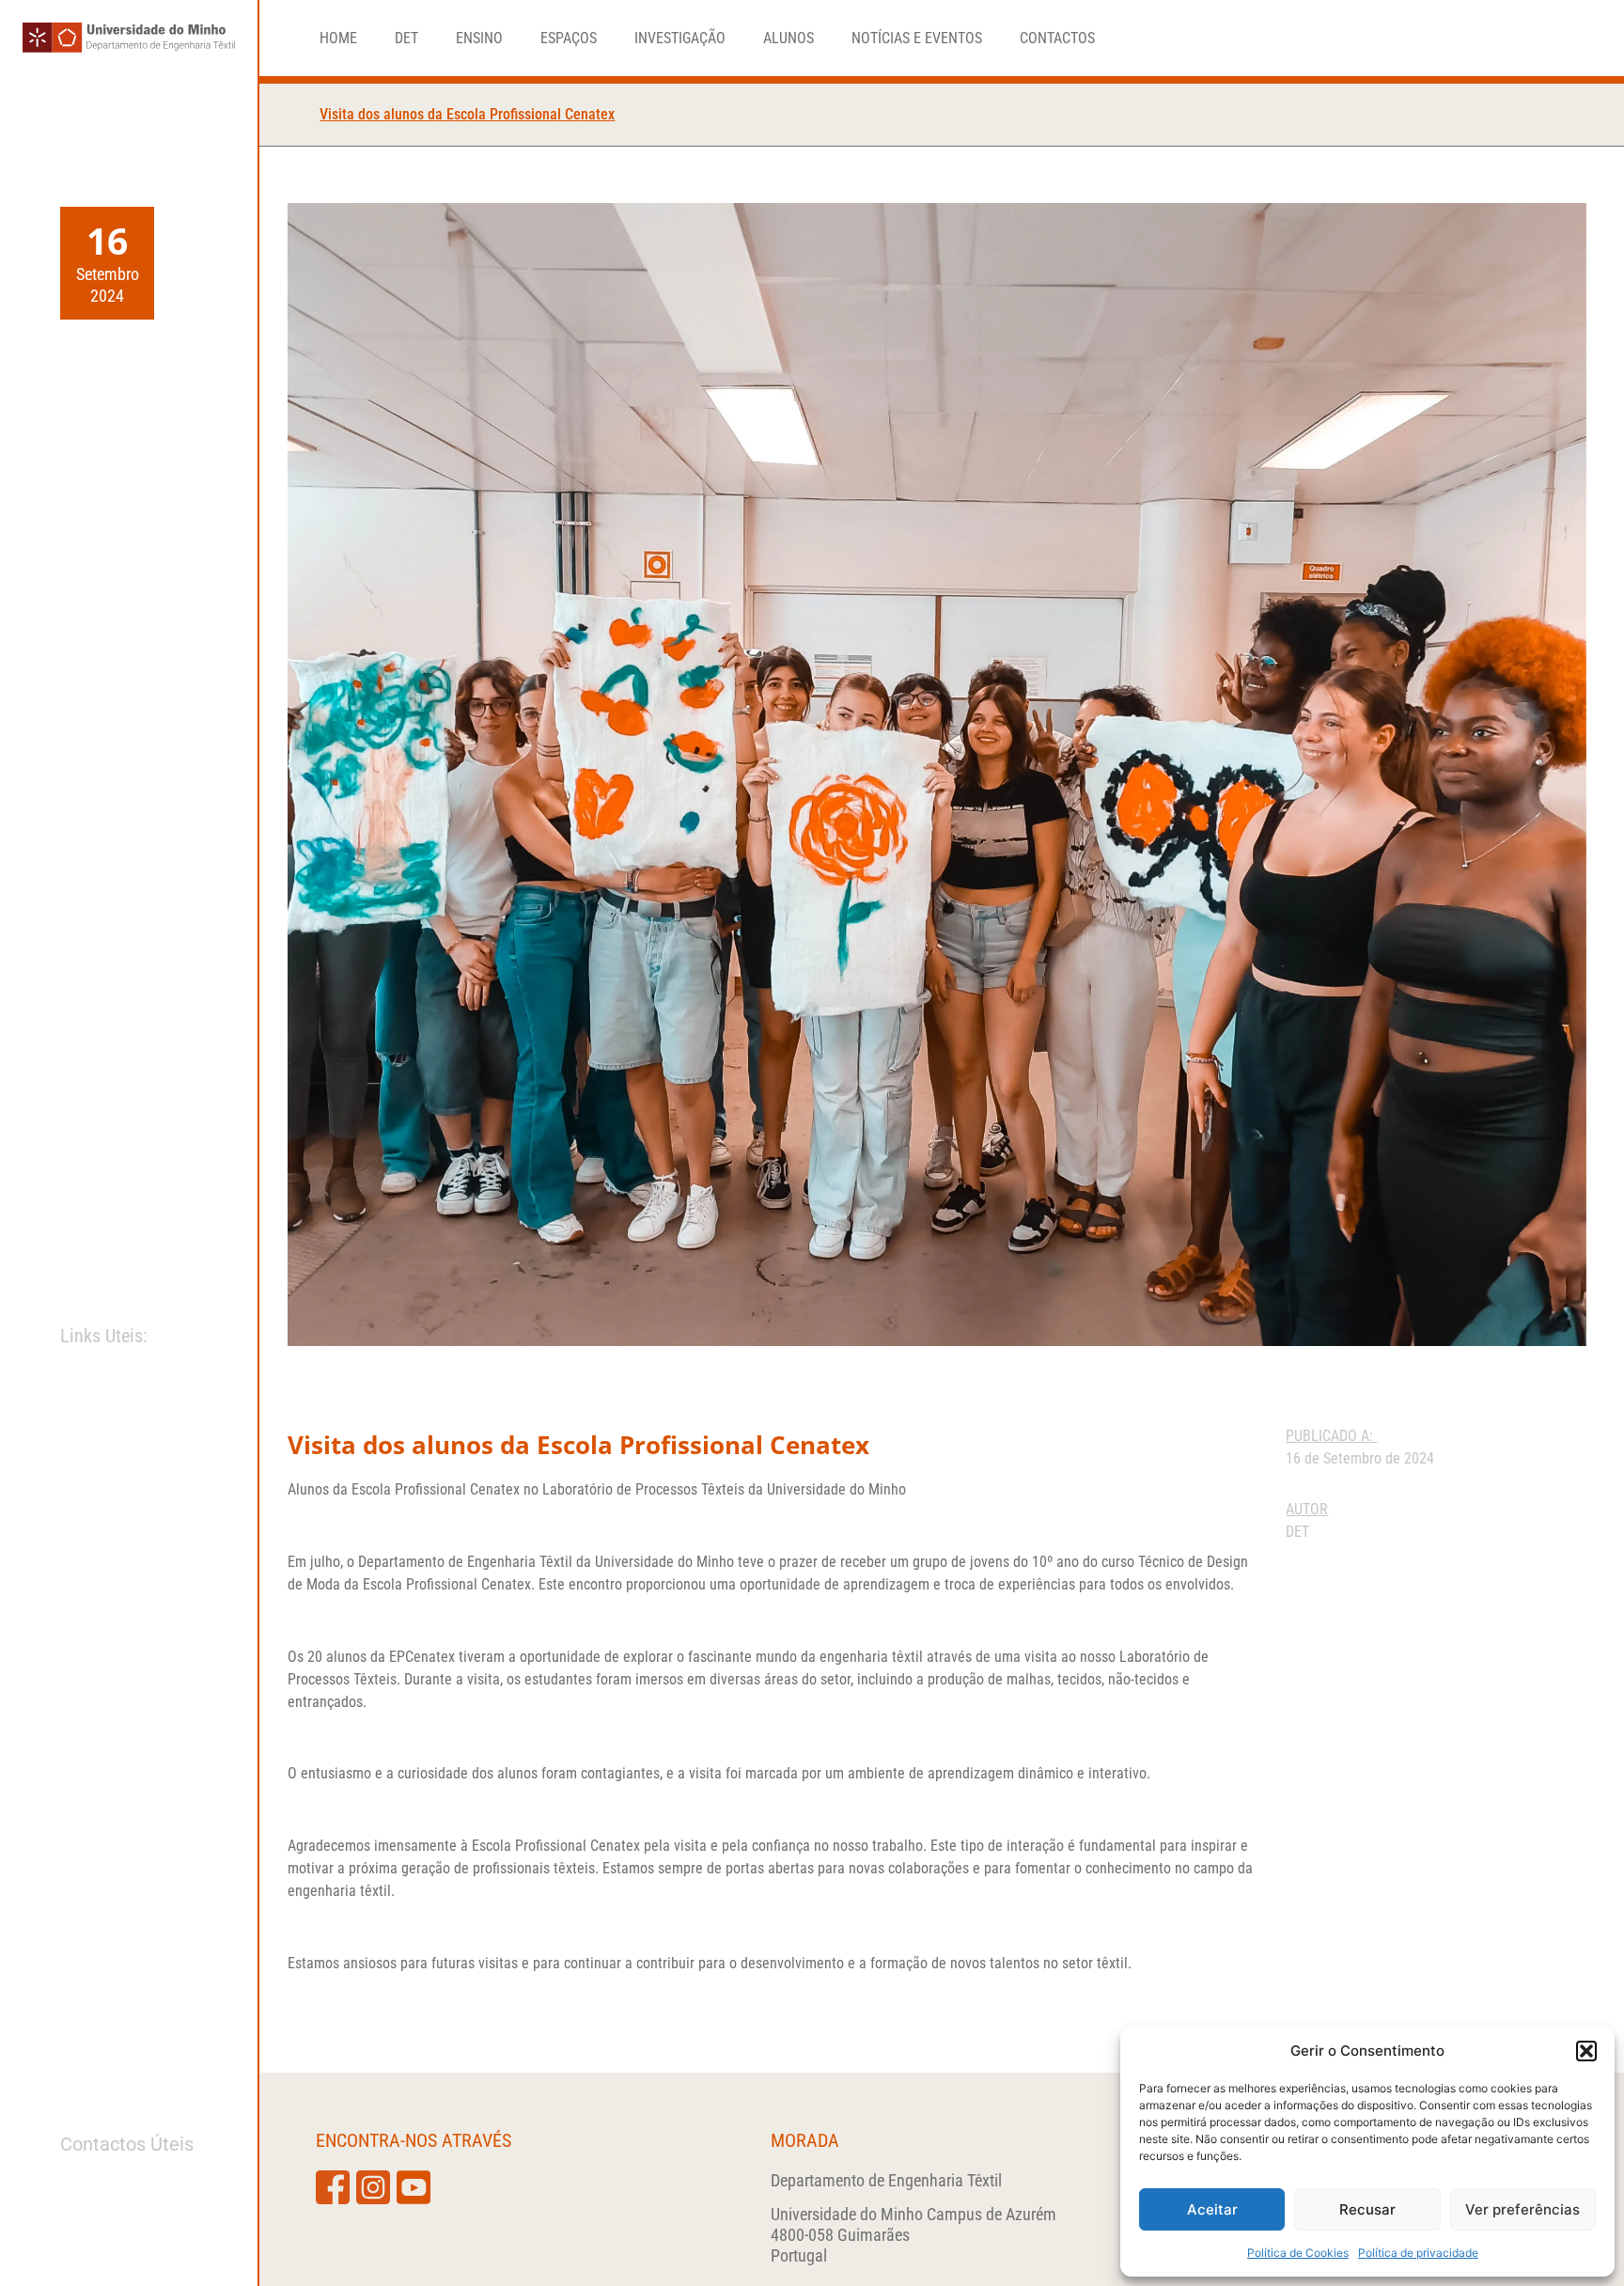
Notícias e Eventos (917, 39)
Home (338, 39)
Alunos (789, 39)
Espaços (569, 39)
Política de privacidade (1418, 2253)
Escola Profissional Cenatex (436, 1489)
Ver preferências (1522, 2209)
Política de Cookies (1298, 2253)
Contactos (1057, 39)
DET (406, 39)
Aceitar (1212, 2209)
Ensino (479, 39)
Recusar (1367, 2209)
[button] (1586, 2051)
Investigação (680, 39)
